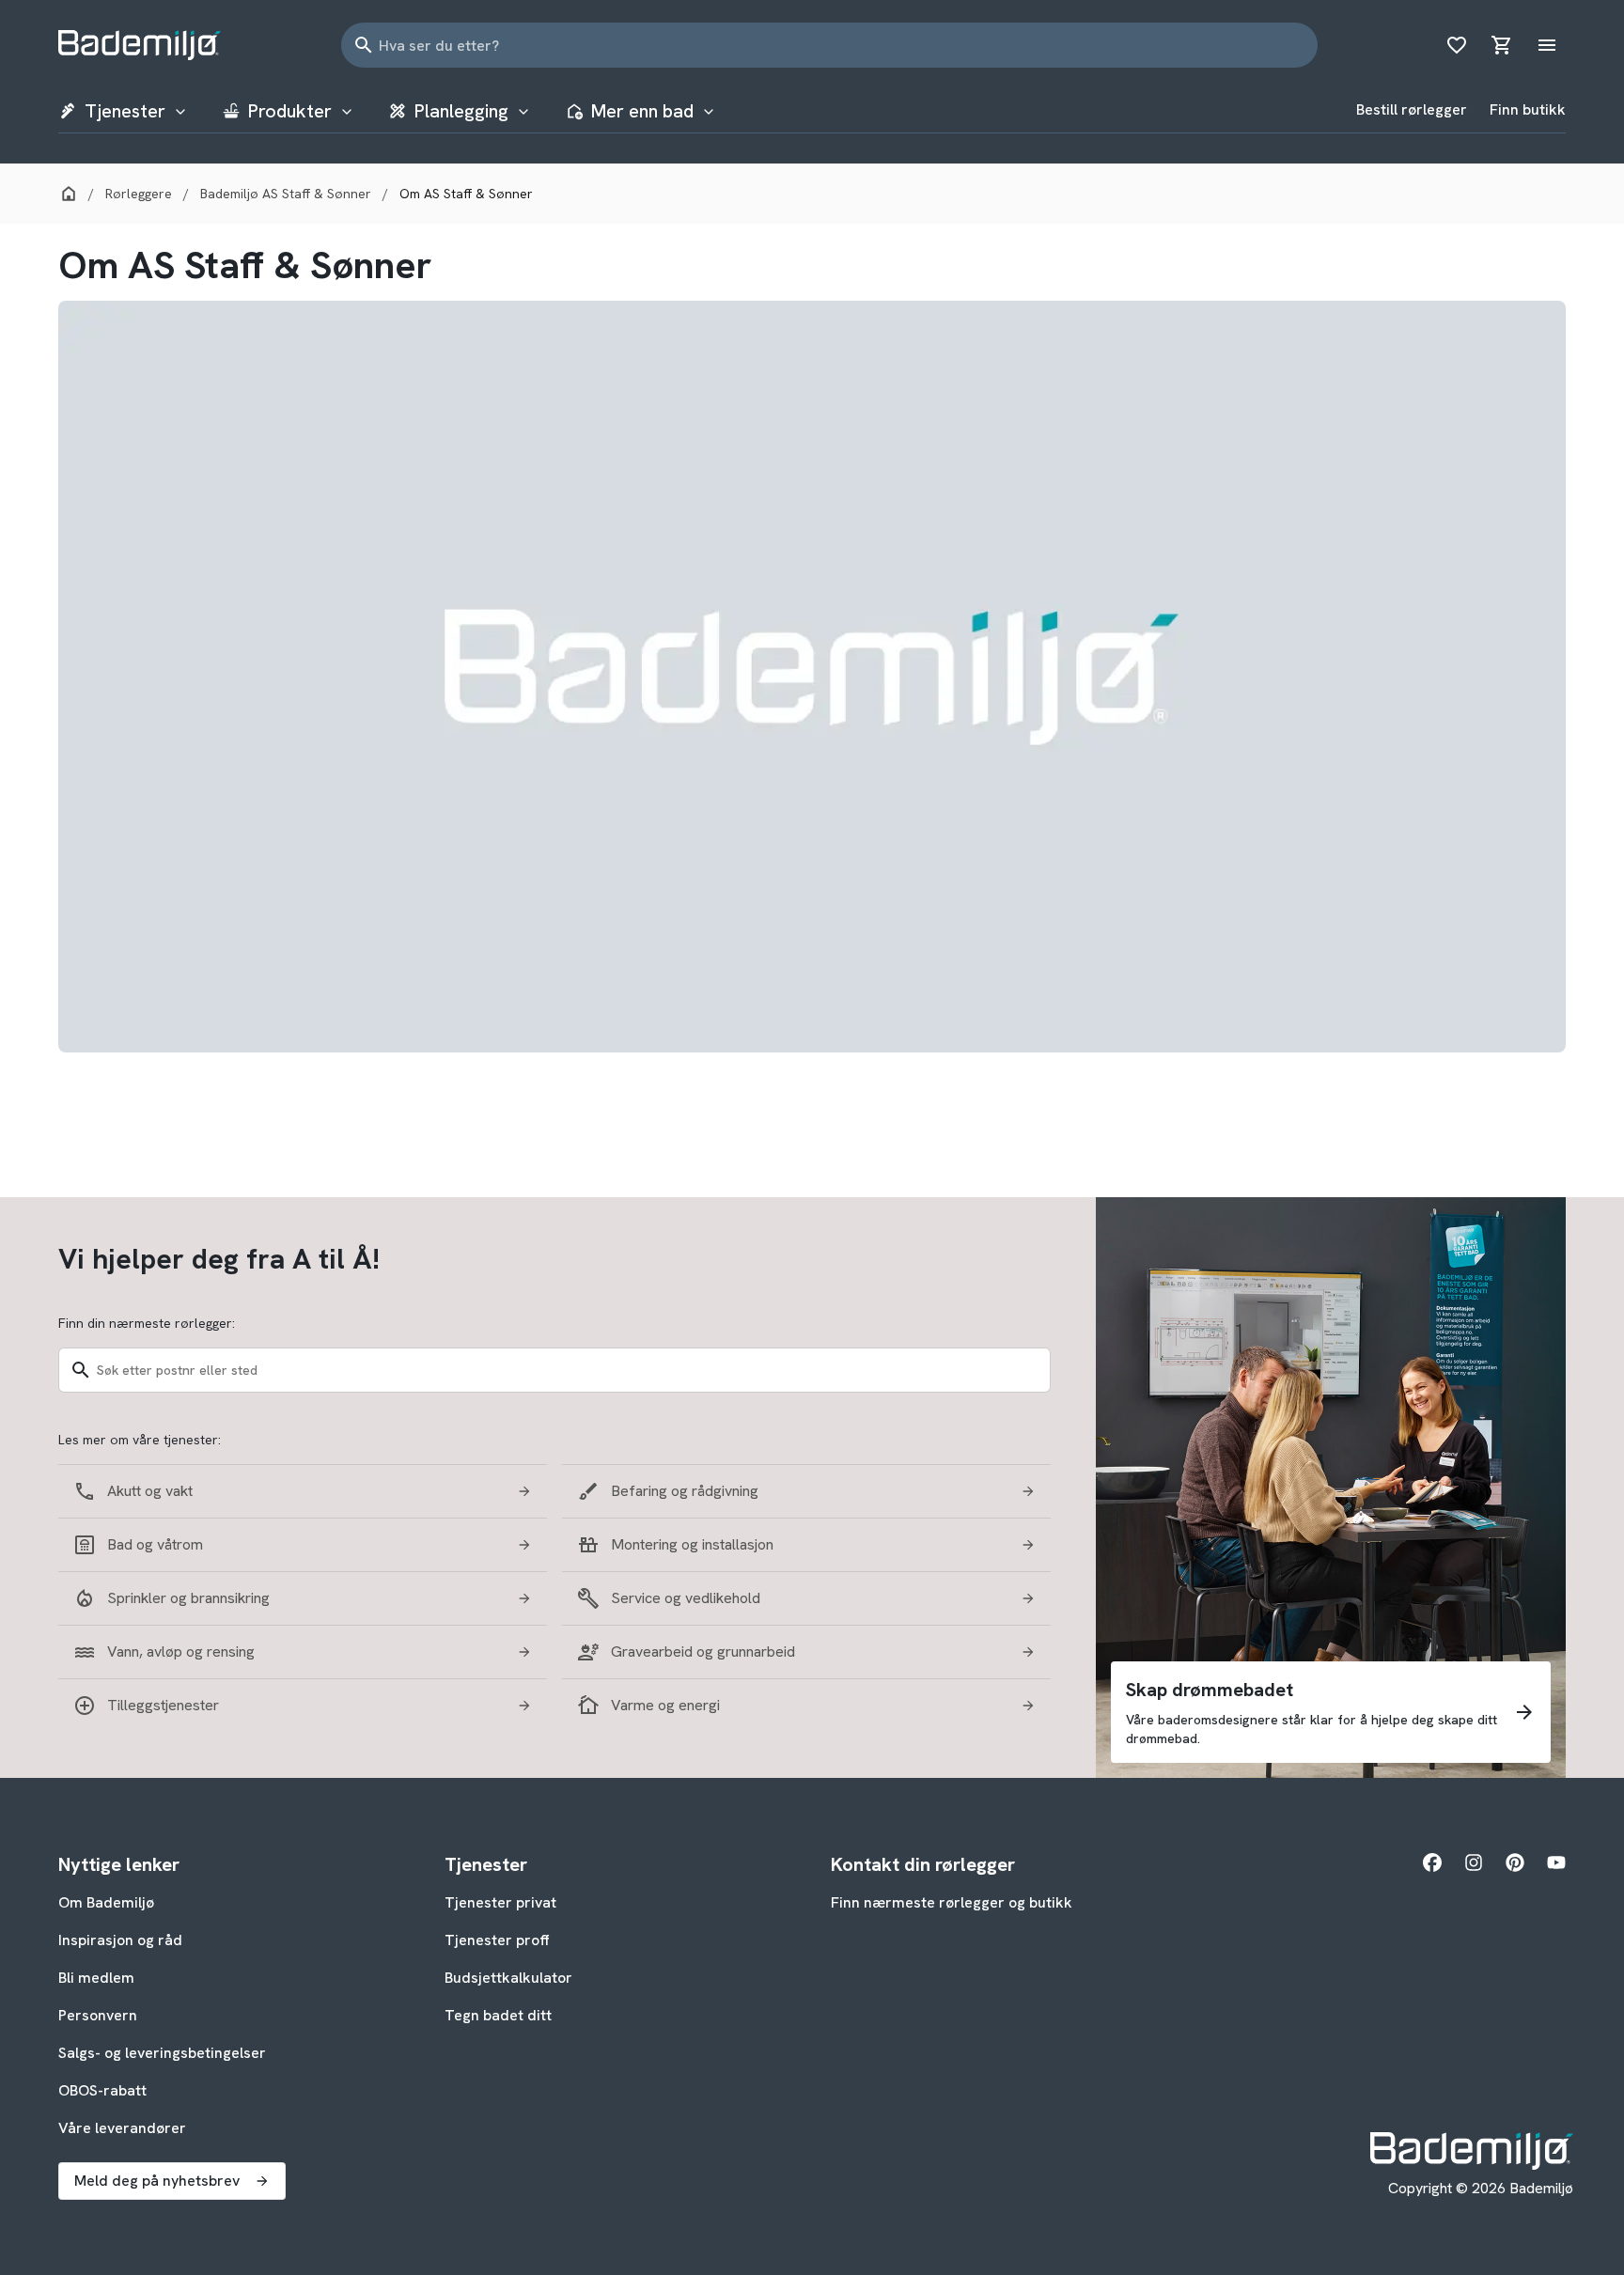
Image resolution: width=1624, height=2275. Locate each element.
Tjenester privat (500, 1902)
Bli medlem (96, 1978)
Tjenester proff (497, 1940)
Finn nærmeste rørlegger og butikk (952, 1902)
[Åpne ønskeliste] (1457, 45)
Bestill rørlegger (1412, 109)
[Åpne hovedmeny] (1547, 45)
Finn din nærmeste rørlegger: (147, 1323)
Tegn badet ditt (498, 2015)
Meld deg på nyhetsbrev (157, 2181)
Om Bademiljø (106, 1902)
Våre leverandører (122, 2128)
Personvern (98, 2015)
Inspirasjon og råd (120, 1940)
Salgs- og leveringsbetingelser (162, 2053)
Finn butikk (1528, 109)
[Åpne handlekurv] (1502, 45)
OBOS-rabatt (102, 2090)
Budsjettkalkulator (508, 1978)
